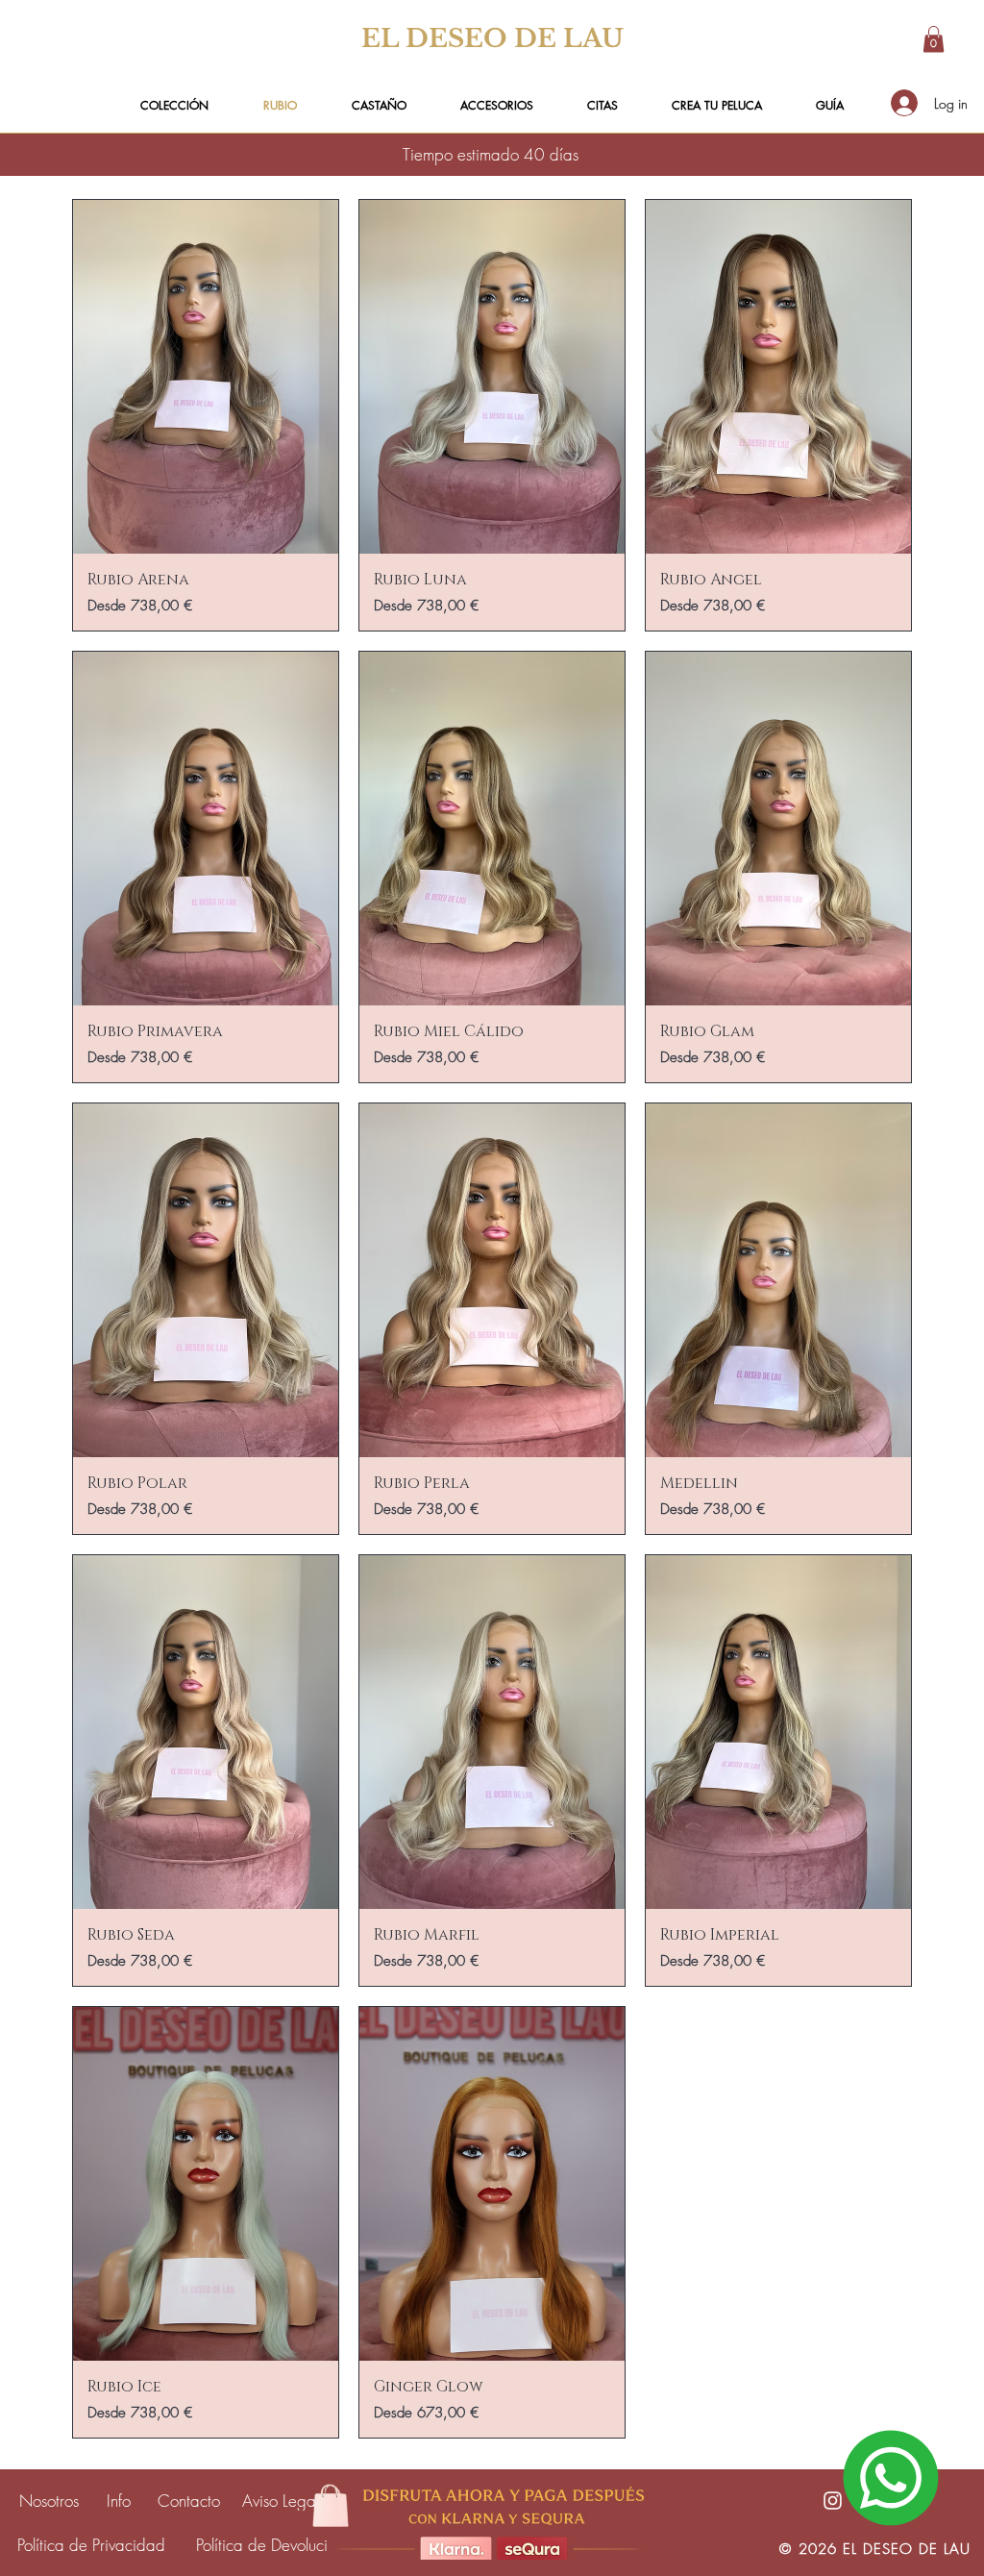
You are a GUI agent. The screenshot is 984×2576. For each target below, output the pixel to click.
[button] (934, 39)
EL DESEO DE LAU (492, 38)
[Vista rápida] (206, 377)
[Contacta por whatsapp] (891, 2478)
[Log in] (904, 103)
